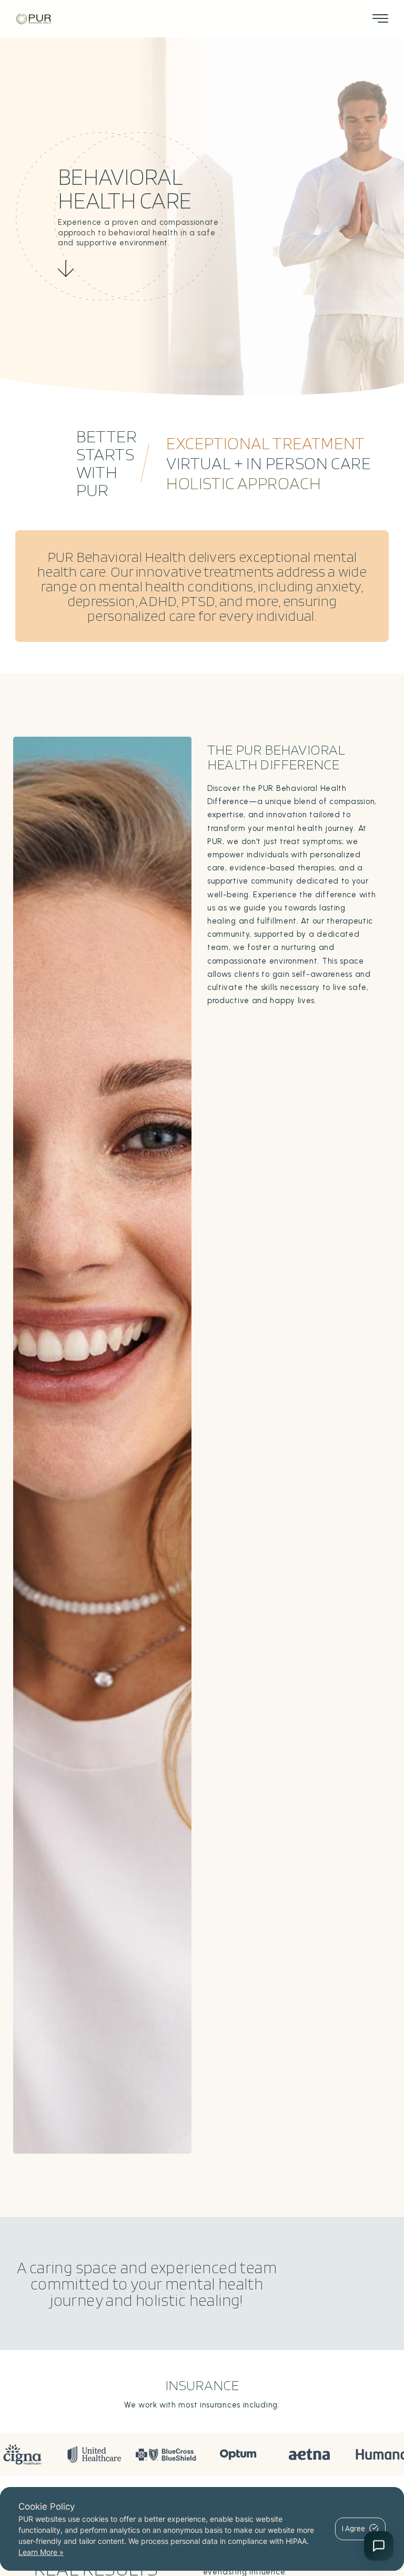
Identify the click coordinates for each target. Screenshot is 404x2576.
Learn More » (41, 2552)
